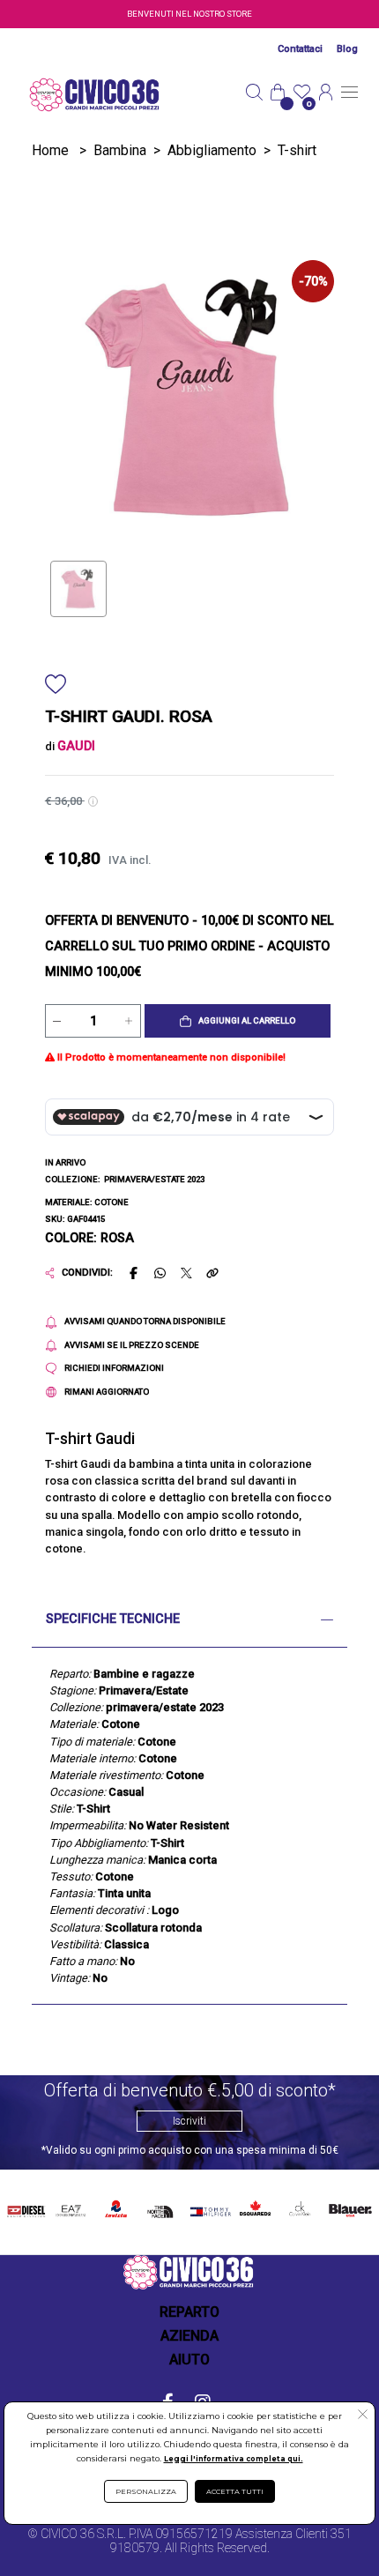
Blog (347, 49)
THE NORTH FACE (163, 2209)
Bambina (120, 150)
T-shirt (297, 150)
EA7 (71, 2206)
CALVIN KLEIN (298, 2209)
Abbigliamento (212, 150)
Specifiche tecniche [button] (113, 1619)
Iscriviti (189, 2121)
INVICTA (117, 2206)
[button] (238, 1021)
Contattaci (300, 49)
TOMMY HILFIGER (208, 2209)
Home (50, 150)
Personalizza (146, 2491)
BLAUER (349, 2206)
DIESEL (26, 2206)
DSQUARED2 (253, 2206)
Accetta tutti (235, 2491)
